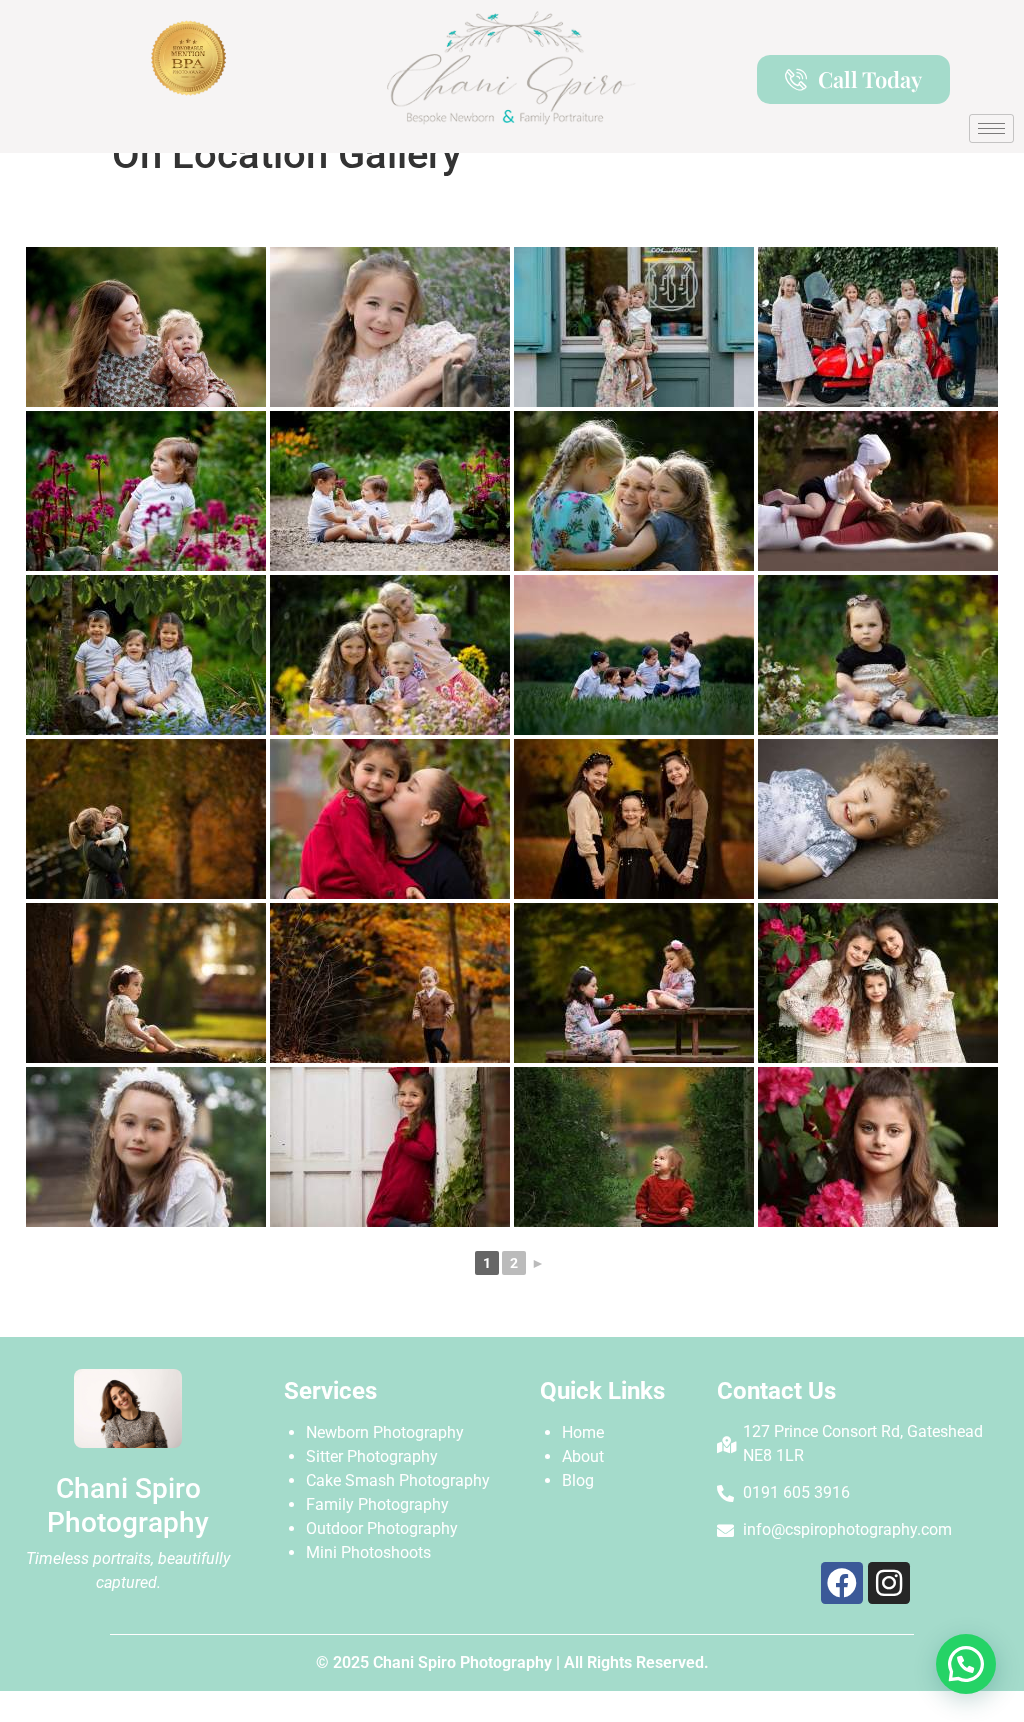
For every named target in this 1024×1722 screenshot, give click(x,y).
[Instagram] (889, 1583)
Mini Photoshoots (368, 1552)
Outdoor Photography (382, 1528)
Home (583, 1432)
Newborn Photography (385, 1432)
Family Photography (377, 1504)
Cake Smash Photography (398, 1480)
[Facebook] (842, 1583)
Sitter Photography (372, 1456)
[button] (966, 1664)
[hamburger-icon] (991, 128)
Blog (578, 1480)
